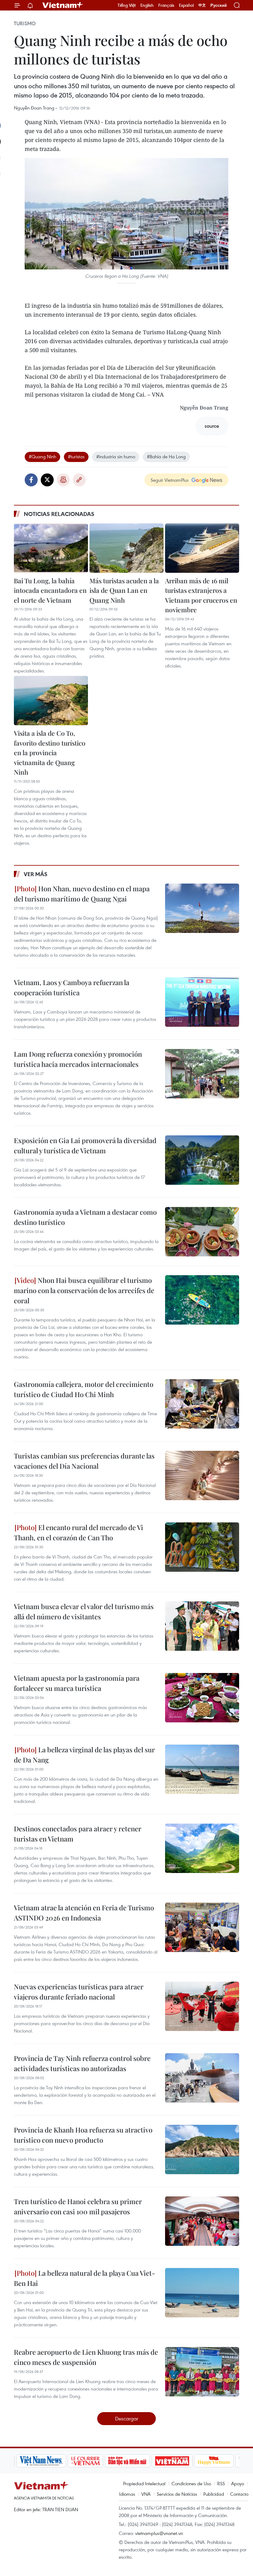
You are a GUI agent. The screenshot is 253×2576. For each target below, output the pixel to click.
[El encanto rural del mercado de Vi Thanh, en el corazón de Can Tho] (202, 1547)
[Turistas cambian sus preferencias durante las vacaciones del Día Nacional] (202, 1475)
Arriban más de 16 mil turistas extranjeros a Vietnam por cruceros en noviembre (201, 595)
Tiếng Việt (127, 5)
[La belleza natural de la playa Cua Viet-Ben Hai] (202, 2293)
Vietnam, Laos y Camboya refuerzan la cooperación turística (72, 987)
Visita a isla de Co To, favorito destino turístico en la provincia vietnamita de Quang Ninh (50, 752)
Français (166, 5)
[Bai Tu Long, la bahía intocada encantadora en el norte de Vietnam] (51, 548)
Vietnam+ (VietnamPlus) (63, 5)
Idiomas (127, 2494)
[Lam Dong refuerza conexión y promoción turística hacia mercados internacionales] (202, 1074)
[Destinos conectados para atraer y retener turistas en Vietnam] (202, 1848)
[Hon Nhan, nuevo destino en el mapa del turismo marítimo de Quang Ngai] (202, 908)
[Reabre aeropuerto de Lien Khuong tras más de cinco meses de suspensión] (202, 2372)
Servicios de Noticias (177, 2494)
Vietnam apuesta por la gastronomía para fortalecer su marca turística (77, 1683)
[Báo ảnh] (170, 2461)
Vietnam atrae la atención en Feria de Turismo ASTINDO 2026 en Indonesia (84, 1913)
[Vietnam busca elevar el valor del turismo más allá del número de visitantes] (202, 1626)
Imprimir (63, 480)
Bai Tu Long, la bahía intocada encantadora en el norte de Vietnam (50, 590)
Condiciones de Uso (191, 2483)
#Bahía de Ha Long (166, 456)
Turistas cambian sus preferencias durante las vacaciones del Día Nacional (84, 1461)
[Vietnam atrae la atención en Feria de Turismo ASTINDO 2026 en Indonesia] (202, 1927)
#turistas (76, 456)
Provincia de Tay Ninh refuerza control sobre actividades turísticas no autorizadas (82, 2063)
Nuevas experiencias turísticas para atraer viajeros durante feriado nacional (79, 1992)
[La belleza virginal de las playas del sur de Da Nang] (202, 1769)
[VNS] (39, 2461)
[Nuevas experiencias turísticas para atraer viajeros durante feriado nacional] (202, 2006)
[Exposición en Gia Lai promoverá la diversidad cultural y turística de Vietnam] (202, 1160)
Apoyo (238, 2483)
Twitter (47, 480)
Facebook (31, 480)
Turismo (25, 23)
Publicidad (214, 2494)
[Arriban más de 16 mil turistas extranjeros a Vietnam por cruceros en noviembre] (202, 548)
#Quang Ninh (42, 456)
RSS (221, 2483)
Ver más (36, 874)
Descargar (127, 2418)
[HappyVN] (212, 2461)
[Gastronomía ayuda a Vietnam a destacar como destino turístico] (202, 1232)
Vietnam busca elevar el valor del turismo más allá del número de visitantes (84, 1611)
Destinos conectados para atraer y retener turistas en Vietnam (78, 1834)
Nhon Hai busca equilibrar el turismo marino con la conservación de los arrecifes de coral (84, 1290)
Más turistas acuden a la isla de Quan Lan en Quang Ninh (124, 590)
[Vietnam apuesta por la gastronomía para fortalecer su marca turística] (202, 1698)
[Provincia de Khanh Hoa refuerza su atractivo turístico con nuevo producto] (202, 2149)
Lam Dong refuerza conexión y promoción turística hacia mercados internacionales (78, 1059)
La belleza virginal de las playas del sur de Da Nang (84, 1755)
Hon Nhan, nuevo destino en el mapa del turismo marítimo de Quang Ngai (82, 894)
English (147, 5)
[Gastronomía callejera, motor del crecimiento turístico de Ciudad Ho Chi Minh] (202, 1404)
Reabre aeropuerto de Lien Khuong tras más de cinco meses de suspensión (86, 2357)
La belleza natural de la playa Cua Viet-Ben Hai (85, 2278)
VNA (146, 2494)
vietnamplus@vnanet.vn (159, 2533)
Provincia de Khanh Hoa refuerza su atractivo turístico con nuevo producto (83, 2135)
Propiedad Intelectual (144, 2483)
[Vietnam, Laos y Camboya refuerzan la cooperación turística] (202, 1002)
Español (186, 5)
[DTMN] (125, 2461)
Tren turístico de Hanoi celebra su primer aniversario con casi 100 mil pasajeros (78, 2206)
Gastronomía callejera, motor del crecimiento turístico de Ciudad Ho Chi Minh (84, 1389)
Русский (219, 5)
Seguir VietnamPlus (170, 480)
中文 (202, 5)
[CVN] (83, 2461)
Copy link (79, 480)
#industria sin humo (116, 456)
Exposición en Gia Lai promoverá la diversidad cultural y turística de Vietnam (85, 1145)
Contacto (239, 2494)
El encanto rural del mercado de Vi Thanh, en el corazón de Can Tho (79, 1532)
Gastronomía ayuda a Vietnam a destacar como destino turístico (85, 1217)
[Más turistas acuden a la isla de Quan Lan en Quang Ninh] (126, 548)
